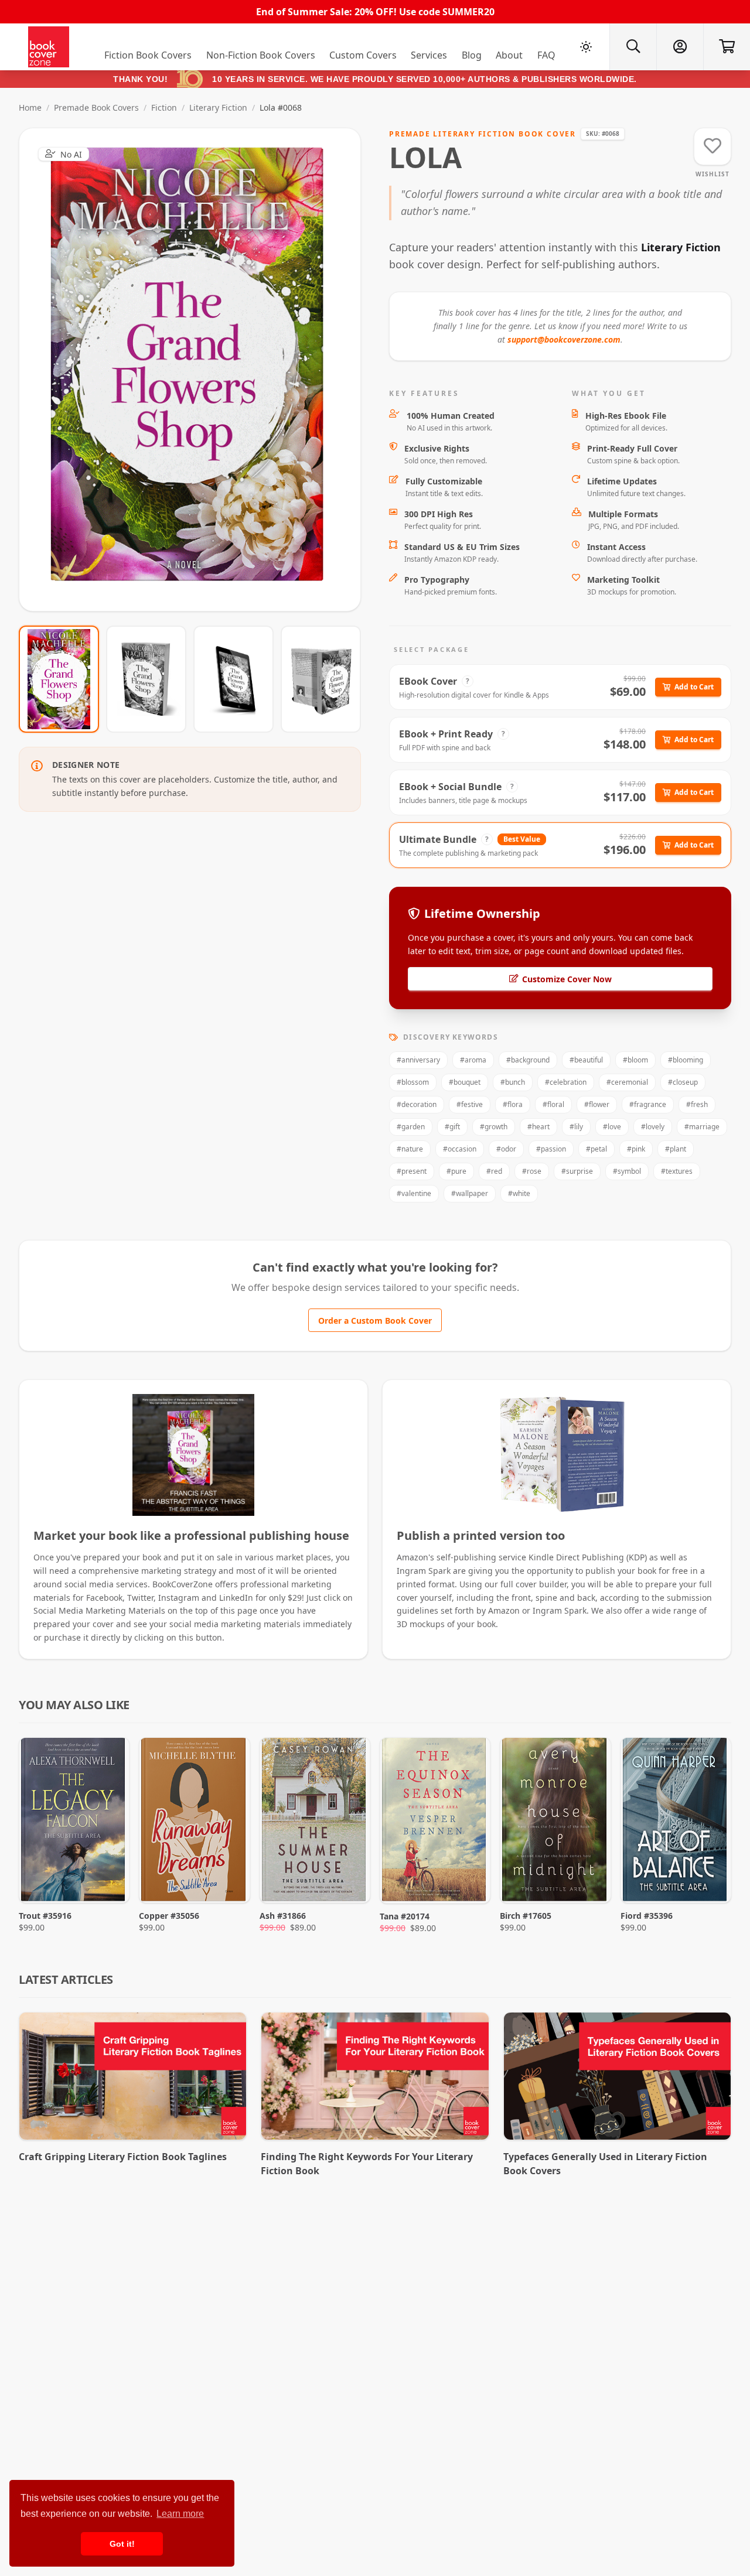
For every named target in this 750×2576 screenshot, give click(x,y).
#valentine (414, 1193)
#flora (513, 1104)
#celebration (566, 1082)
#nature (410, 1149)
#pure (456, 1171)
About (509, 55)
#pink (636, 1149)
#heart (538, 1127)
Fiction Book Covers (148, 55)
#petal (596, 1149)
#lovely (653, 1127)
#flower (597, 1104)
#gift (452, 1127)
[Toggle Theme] (586, 47)
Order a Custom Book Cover (375, 1321)
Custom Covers (363, 55)
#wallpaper (470, 1193)
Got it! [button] (122, 2544)
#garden (411, 1127)
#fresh (697, 1104)
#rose (532, 1171)
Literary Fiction (218, 107)
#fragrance (648, 1104)
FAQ (546, 55)
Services (429, 55)
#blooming (686, 1060)
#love (612, 1127)
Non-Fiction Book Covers (261, 55)
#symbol (627, 1171)
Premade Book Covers (96, 107)
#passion (551, 1149)
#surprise (577, 1171)
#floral (553, 1104)
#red (494, 1171)
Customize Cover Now (567, 979)
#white (519, 1193)
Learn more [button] (180, 2514)
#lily (576, 1127)
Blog (472, 55)
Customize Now (197, 369)
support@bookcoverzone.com (564, 339)
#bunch (513, 1082)
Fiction (164, 107)
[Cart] (727, 47)
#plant (676, 1149)
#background (528, 1060)
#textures (677, 1171)
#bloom (635, 1060)
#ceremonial (627, 1082)
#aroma (473, 1060)
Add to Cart (694, 687)
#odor (506, 1149)
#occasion (460, 1149)
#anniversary (418, 1060)
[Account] (680, 47)
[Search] (633, 47)
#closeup (683, 1082)
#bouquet (465, 1082)
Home (30, 107)
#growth (494, 1127)
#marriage (702, 1127)
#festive (470, 1104)
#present (412, 1171)
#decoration (417, 1104)
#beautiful (586, 1060)
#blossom (413, 1082)
